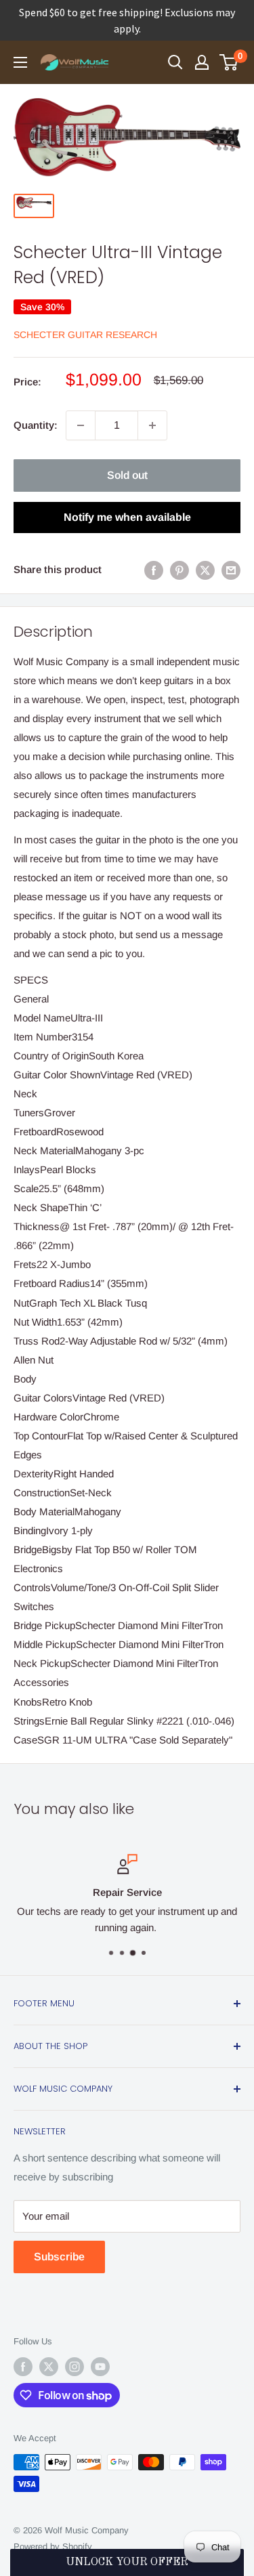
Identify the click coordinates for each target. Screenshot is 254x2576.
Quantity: (36, 425)
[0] (229, 62)
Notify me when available (127, 517)
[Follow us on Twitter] (49, 2367)
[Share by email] (231, 570)
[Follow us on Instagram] (75, 2367)
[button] (127, 2562)
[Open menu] (20, 62)
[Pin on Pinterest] (179, 570)
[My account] (202, 62)
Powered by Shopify (53, 2547)
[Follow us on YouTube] (100, 2367)
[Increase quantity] (152, 425)
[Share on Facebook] (154, 570)
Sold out (127, 475)
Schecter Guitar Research (85, 335)
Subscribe (59, 2257)
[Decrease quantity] (81, 425)
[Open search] (175, 62)
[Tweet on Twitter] (205, 570)
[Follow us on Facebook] (23, 2367)
